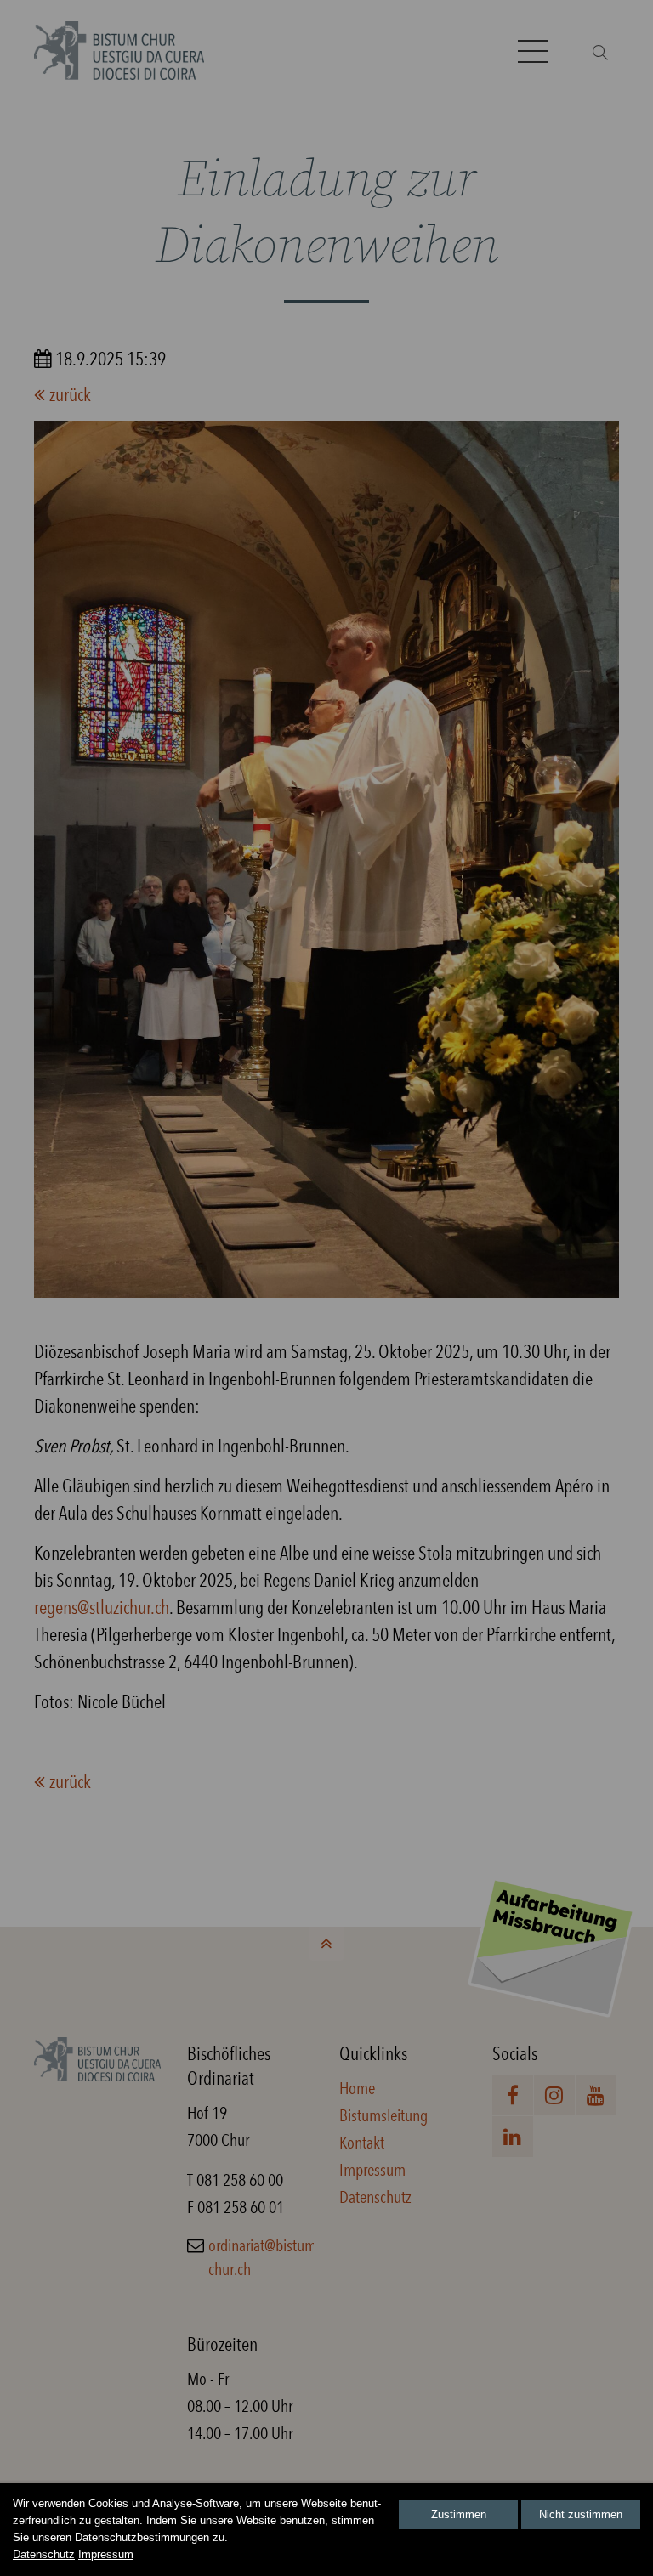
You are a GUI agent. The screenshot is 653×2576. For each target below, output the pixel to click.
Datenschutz (44, 2554)
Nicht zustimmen (581, 2514)
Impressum (106, 2554)
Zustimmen (459, 2514)
